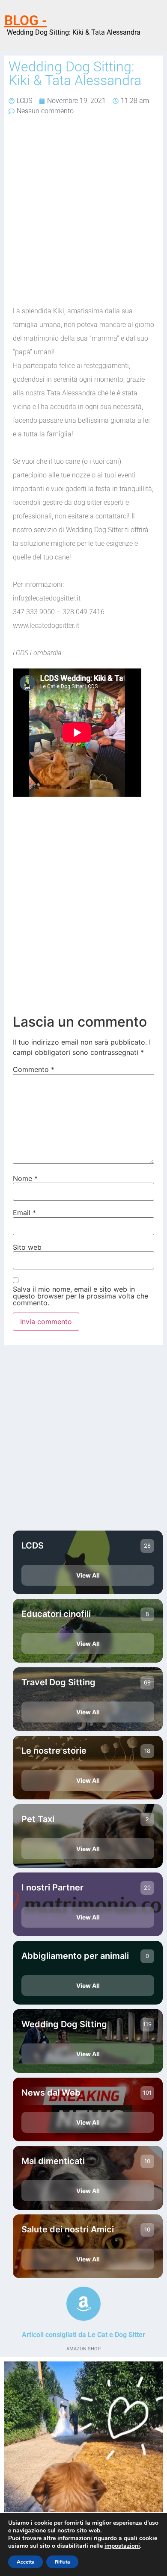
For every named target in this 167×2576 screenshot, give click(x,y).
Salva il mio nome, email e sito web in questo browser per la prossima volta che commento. (81, 1296)
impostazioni (122, 2546)
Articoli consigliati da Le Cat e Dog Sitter (83, 2335)
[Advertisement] (83, 212)
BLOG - (26, 21)
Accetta (25, 2562)
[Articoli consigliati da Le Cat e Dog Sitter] (83, 2304)
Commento (34, 1069)
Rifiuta (62, 2562)
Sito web (27, 1247)
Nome (25, 1178)
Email (24, 1213)
